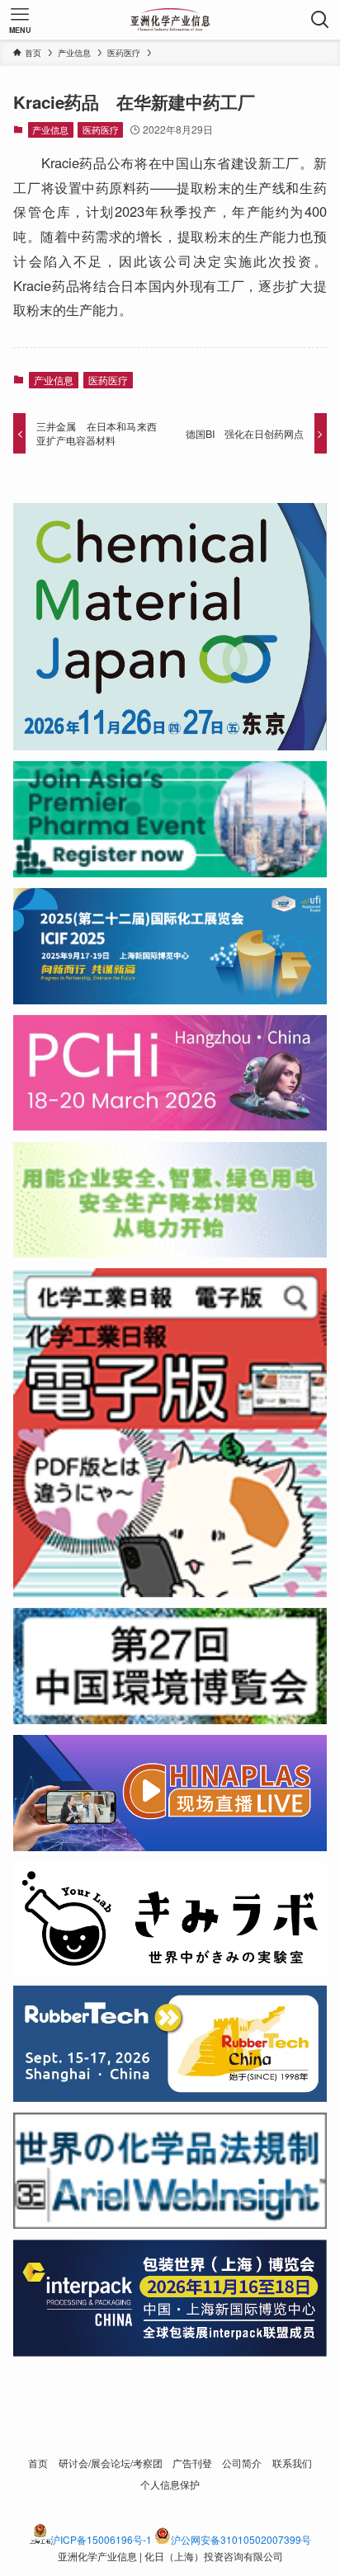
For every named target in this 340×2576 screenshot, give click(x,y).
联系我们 (292, 2463)
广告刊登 (192, 2463)
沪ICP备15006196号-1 (101, 2539)
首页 (38, 2463)
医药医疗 (101, 129)
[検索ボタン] (320, 20)
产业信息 (50, 129)
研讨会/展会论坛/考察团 (111, 2463)
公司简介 (242, 2463)
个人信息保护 (170, 2484)
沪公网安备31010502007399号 (241, 2539)
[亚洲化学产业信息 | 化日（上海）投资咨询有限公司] (170, 20)
